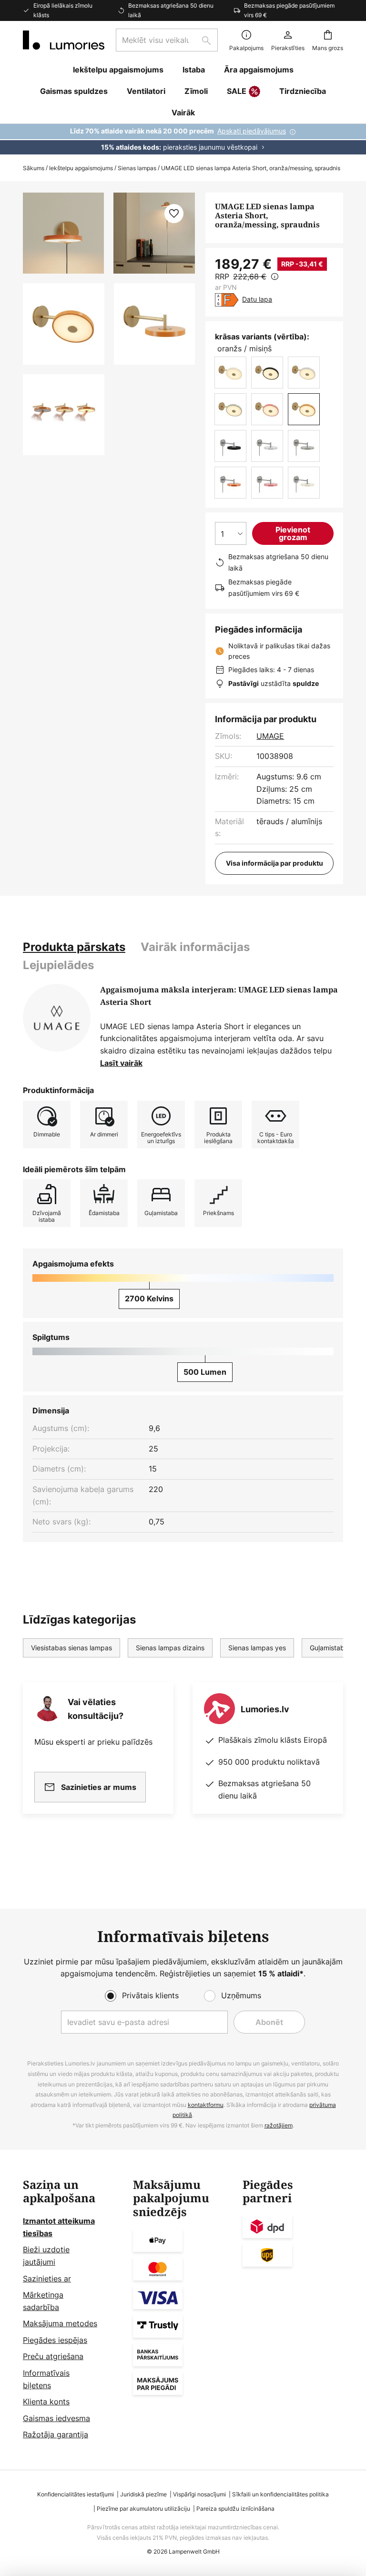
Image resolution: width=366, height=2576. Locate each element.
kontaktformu (206, 2105)
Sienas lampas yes (257, 1648)
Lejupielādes (58, 965)
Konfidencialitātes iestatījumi (76, 2494)
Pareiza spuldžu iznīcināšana (235, 2509)
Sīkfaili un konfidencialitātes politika (280, 2494)
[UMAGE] (57, 1018)
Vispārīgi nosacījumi (199, 2494)
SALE (237, 91)
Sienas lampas (137, 168)
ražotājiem (279, 2125)
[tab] (74, 947)
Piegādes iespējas (55, 2340)
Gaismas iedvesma (56, 2418)
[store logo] (64, 40)
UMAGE (270, 736)
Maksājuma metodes (60, 2323)
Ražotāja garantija (56, 2434)
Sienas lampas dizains (170, 1648)
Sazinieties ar (47, 2279)
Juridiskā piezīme (143, 2494)
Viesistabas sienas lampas (71, 1648)
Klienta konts (46, 2402)
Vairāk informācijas (195, 947)
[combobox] (167, 40)
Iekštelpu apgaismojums (81, 168)
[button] (64, 324)
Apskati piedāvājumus (252, 131)
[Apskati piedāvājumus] (183, 139)
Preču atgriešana (53, 2356)
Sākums (34, 168)
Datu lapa (257, 299)
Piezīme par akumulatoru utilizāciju (143, 2509)
